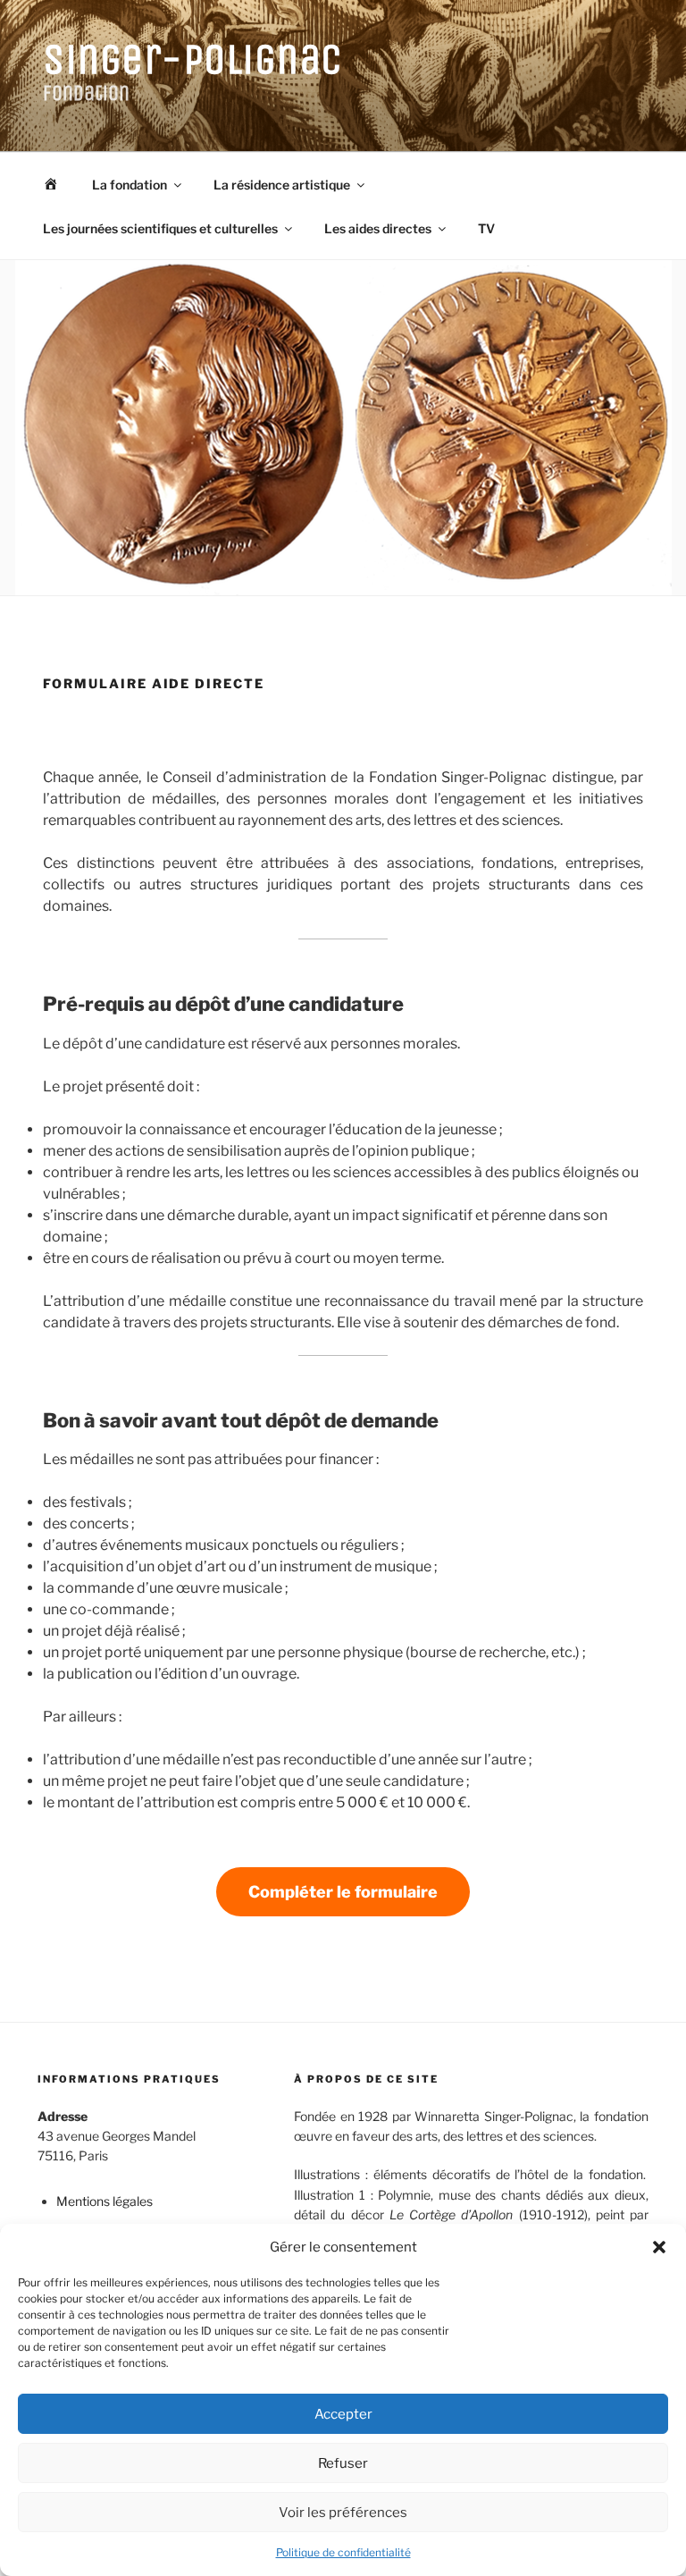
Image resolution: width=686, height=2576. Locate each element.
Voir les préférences (343, 2513)
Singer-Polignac (193, 59)
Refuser (343, 2463)
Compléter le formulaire (343, 1892)
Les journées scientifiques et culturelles (160, 228)
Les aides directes (378, 228)
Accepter (343, 2414)
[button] (659, 2247)
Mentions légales (105, 2201)
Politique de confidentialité (343, 2552)
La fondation (130, 185)
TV (486, 228)
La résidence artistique (282, 185)
